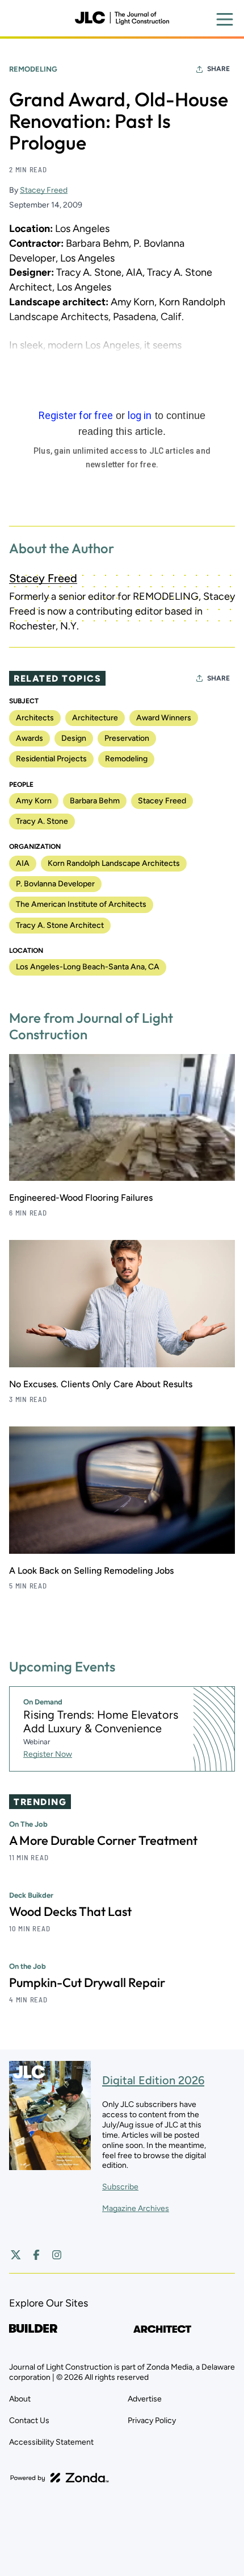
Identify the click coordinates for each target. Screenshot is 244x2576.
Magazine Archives (136, 2208)
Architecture (95, 718)
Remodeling (33, 69)
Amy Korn (34, 801)
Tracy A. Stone (42, 821)
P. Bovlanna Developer (55, 884)
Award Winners (164, 718)
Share (218, 69)
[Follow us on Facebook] (36, 2255)
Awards (30, 738)
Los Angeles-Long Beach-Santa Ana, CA (88, 967)
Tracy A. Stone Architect (60, 925)
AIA (23, 863)
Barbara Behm (95, 801)
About (20, 2399)
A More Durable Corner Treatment (103, 1840)
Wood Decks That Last (70, 1911)
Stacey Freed (44, 190)
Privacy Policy (152, 2421)
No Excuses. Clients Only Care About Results (101, 1384)
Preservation (127, 738)
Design (74, 738)
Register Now (48, 1754)
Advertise (145, 2399)
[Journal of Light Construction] (122, 18)
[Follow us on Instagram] (57, 2255)
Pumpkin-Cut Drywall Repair (87, 1982)
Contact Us (29, 2421)
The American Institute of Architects (81, 904)
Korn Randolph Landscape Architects (114, 863)
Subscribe (120, 2187)
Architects (35, 718)
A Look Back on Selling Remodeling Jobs (91, 1571)
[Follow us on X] (16, 2255)
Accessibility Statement (51, 2442)
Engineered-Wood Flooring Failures (81, 1198)
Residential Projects (51, 759)
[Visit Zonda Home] (60, 2478)
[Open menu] (225, 19)
